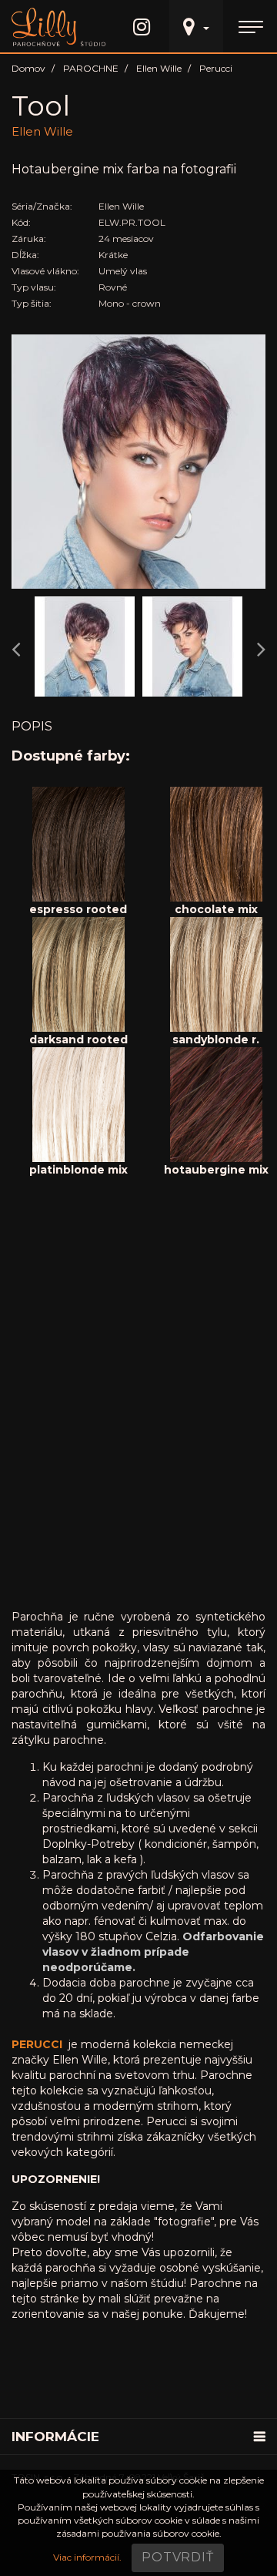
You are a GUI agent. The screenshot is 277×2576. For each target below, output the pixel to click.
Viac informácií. (87, 2557)
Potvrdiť (177, 2557)
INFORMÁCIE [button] (55, 2437)
